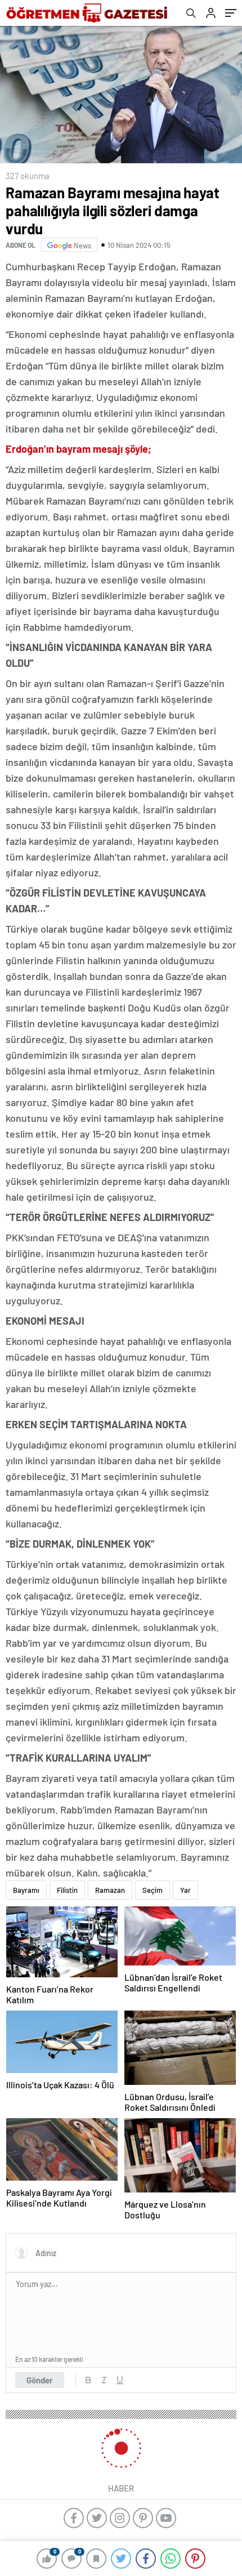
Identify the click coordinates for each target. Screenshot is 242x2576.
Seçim (153, 1890)
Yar (185, 1890)
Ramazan (110, 1890)
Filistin (67, 1890)
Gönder (40, 2380)
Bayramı (26, 1890)
